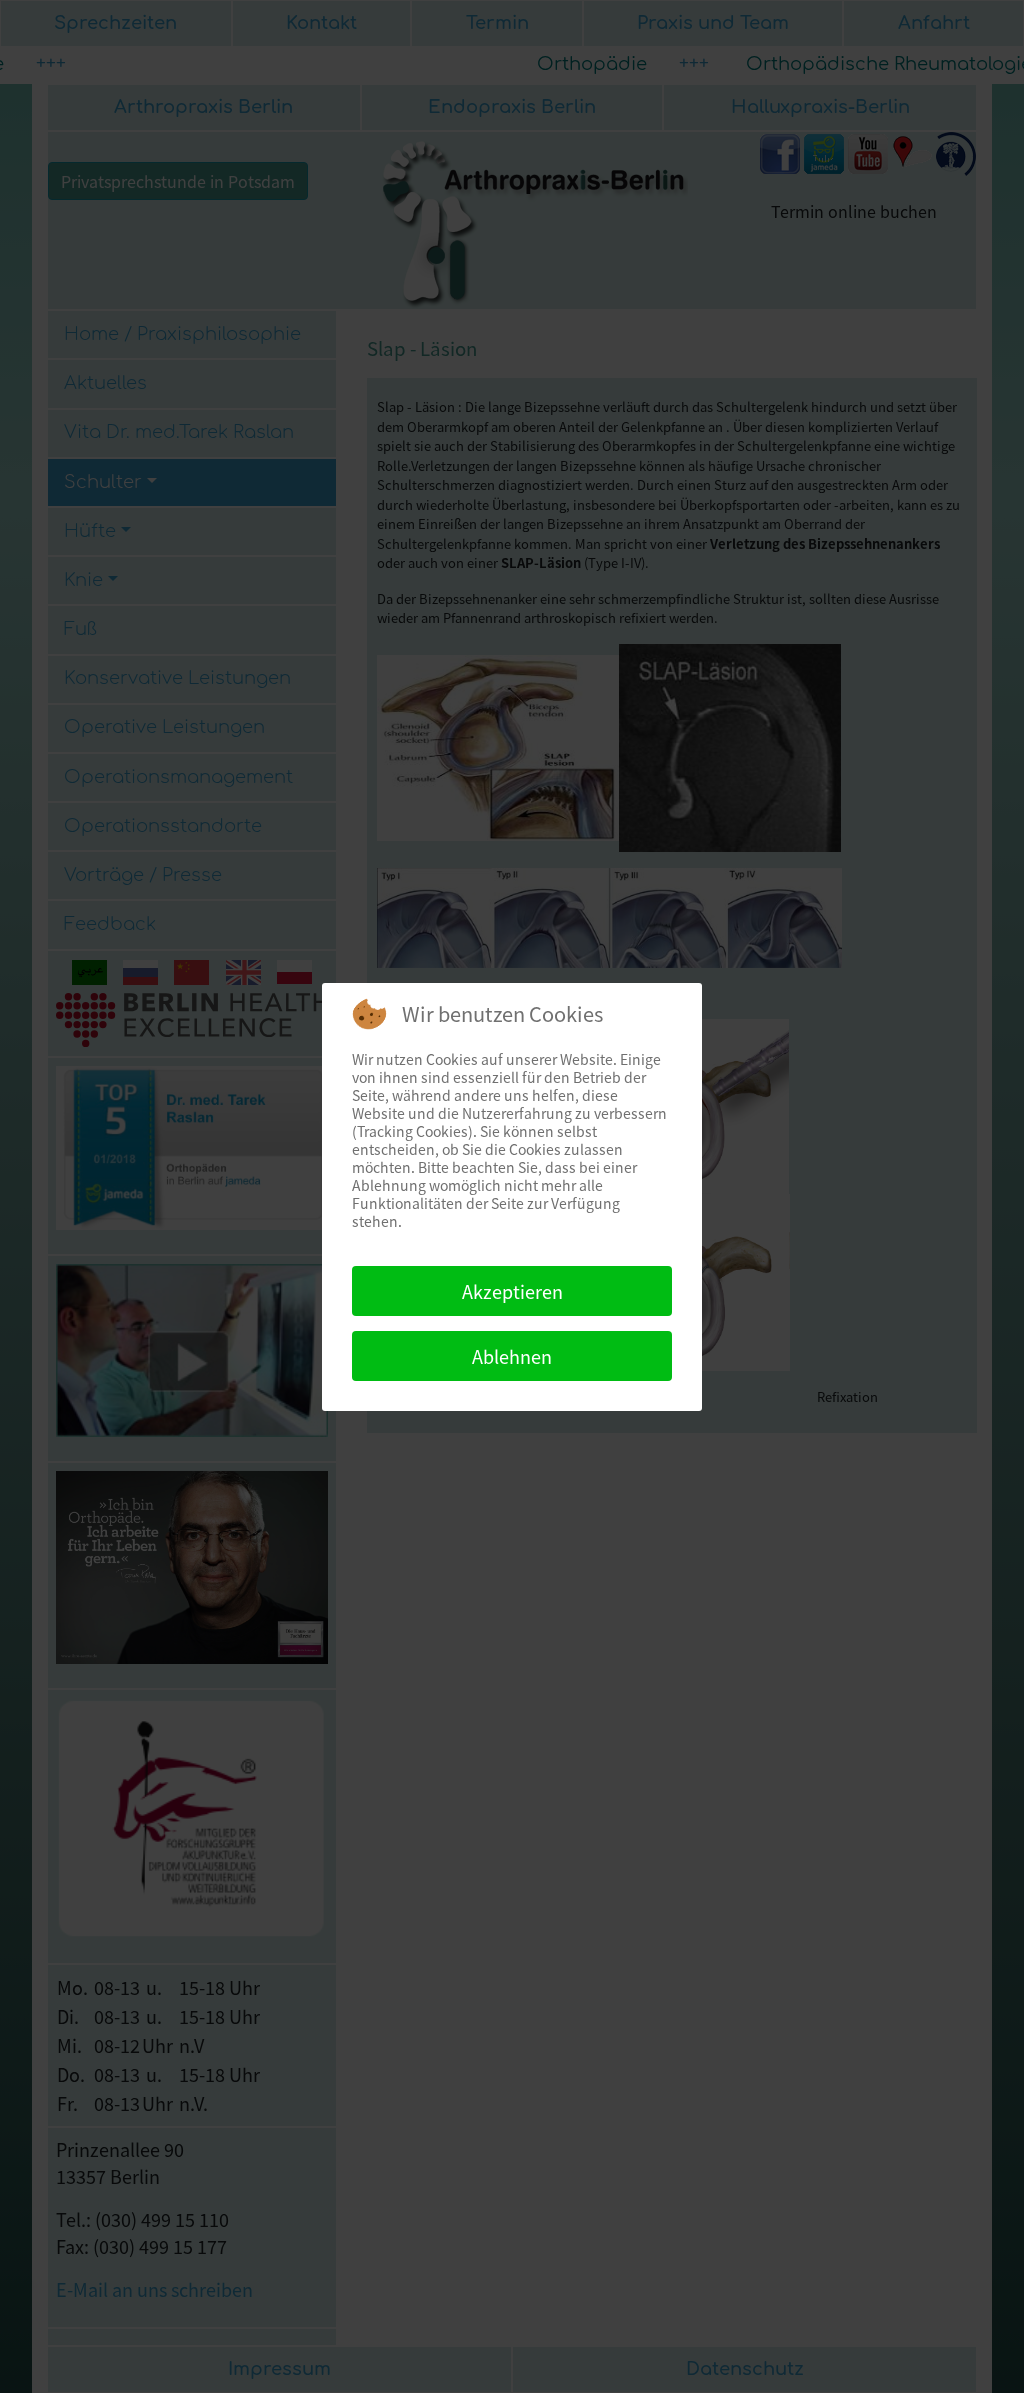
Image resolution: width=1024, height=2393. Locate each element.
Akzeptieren (512, 1291)
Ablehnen (512, 1356)
